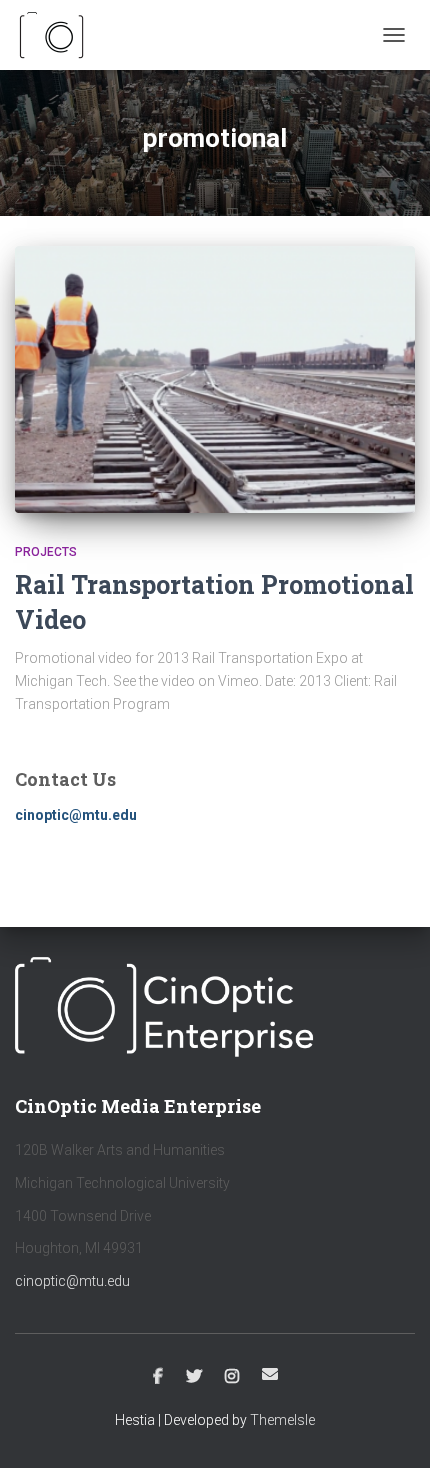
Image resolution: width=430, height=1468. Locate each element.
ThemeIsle (282, 1420)
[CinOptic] (60, 35)
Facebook (158, 1377)
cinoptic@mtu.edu (72, 1281)
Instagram (232, 1377)
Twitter (194, 1377)
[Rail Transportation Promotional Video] (215, 379)
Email (270, 1374)
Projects (46, 552)
